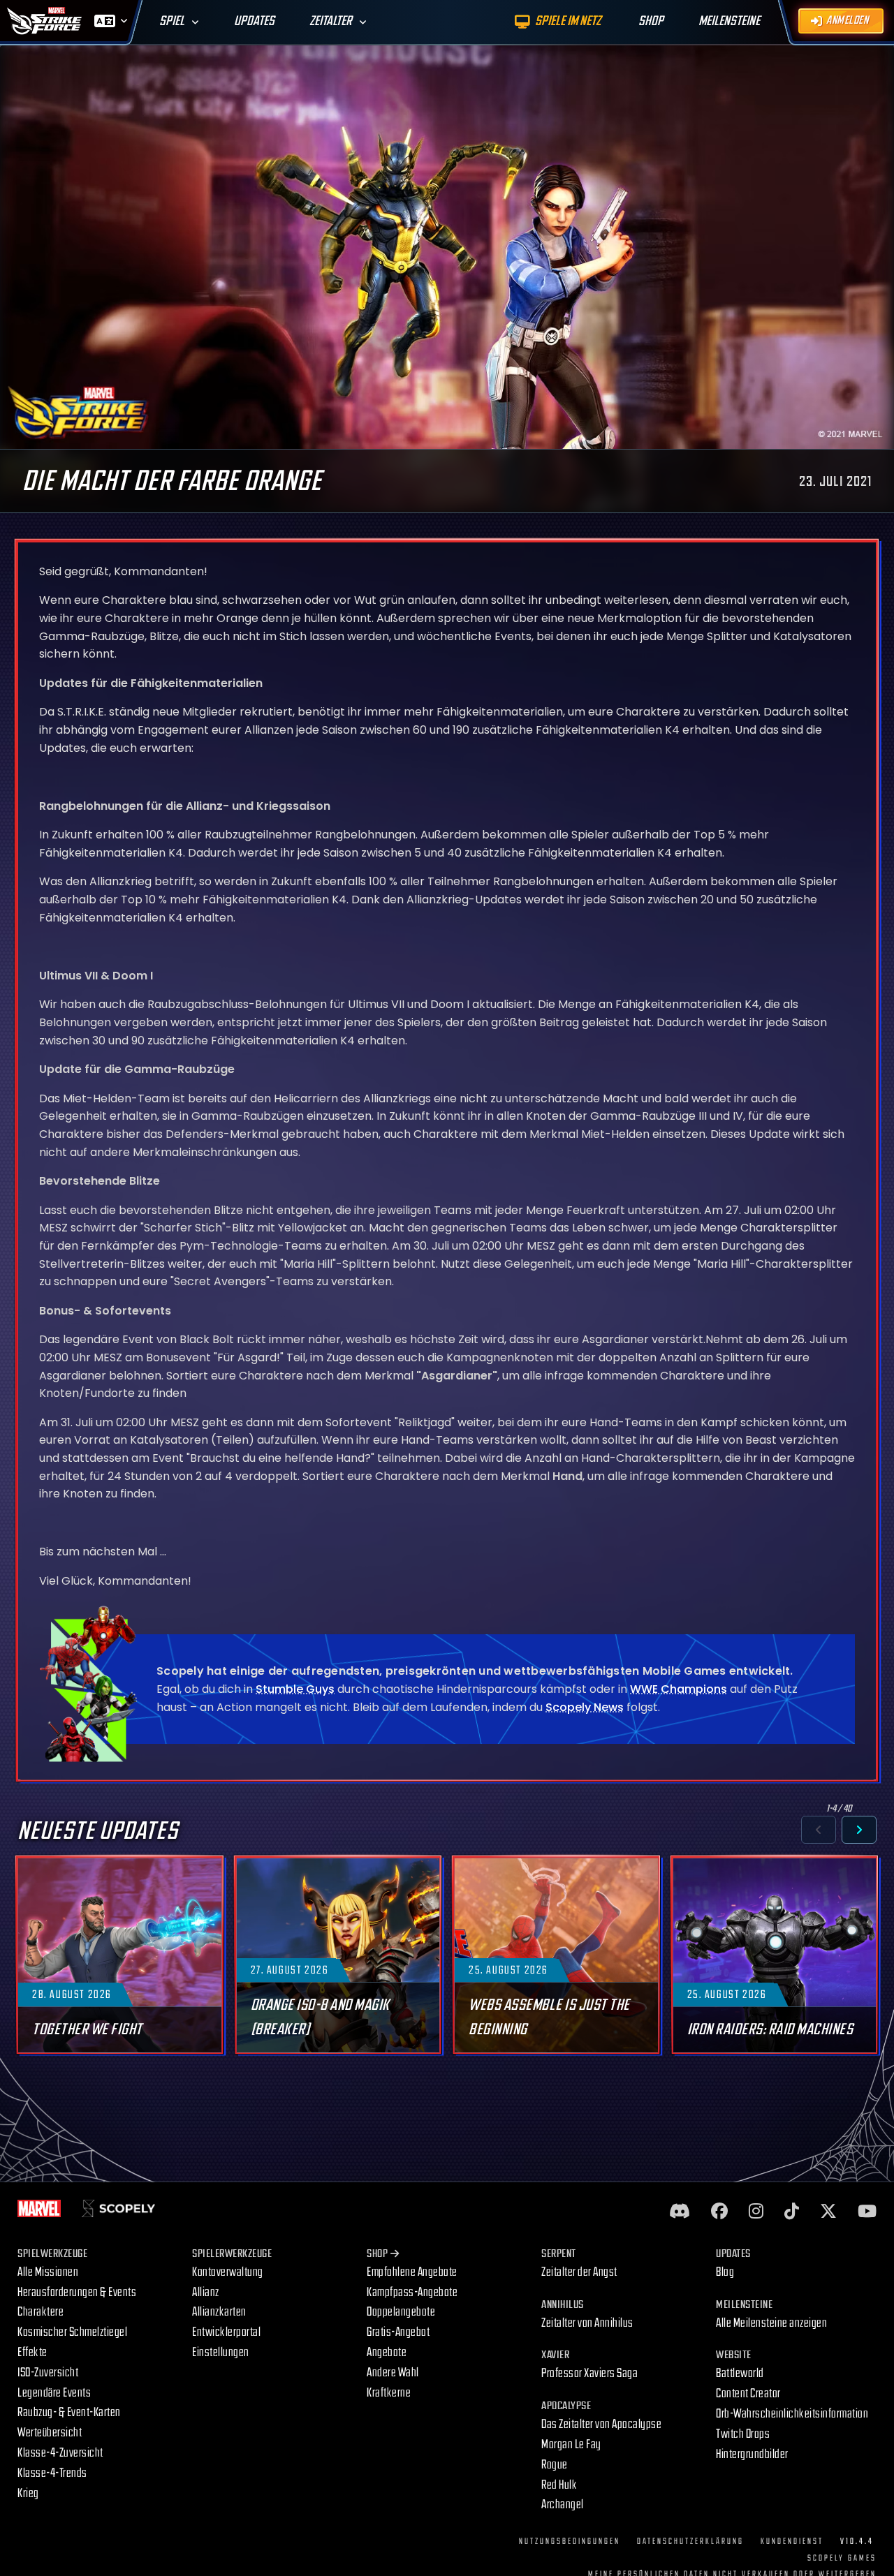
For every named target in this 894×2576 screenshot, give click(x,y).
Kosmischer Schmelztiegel (72, 2332)
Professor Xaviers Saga (589, 2373)
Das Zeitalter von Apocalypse (601, 2424)
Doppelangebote (401, 2312)
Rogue (555, 2465)
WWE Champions (679, 1689)
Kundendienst (792, 2541)
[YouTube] (867, 2212)
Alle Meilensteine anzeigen (771, 2323)
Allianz (206, 2292)
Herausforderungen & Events (77, 2292)
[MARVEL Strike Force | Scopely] (45, 21)
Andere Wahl (393, 2373)
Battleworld (740, 2373)
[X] (828, 2212)
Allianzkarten (219, 2312)
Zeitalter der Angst (579, 2272)
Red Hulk (559, 2485)
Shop (377, 2254)
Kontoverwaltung (228, 2272)
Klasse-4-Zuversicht (60, 2453)
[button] (819, 1830)
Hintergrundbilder (752, 2454)
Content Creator (748, 2393)
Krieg (28, 2493)
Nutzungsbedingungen (570, 2541)
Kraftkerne (389, 2393)
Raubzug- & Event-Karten (69, 2412)
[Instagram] (756, 2212)
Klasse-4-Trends (52, 2473)
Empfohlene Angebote (412, 2272)
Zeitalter (331, 21)
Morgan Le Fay (571, 2444)
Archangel (563, 2504)
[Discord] (680, 2212)
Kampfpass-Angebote (412, 2292)
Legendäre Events (54, 2393)
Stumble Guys (295, 1689)
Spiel (172, 21)
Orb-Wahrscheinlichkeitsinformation (792, 2414)
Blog (725, 2272)
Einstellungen (221, 2352)
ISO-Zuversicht (48, 2373)
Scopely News (585, 1707)
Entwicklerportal (226, 2332)
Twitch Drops (743, 2434)
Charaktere (41, 2312)
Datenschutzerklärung (690, 2541)
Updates (254, 21)
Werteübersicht (50, 2433)
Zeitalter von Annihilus (587, 2323)
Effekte (32, 2352)
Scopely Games (842, 2558)
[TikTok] (792, 2212)
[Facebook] (719, 2212)
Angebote (387, 2352)
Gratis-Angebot (398, 2332)
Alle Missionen (48, 2272)
